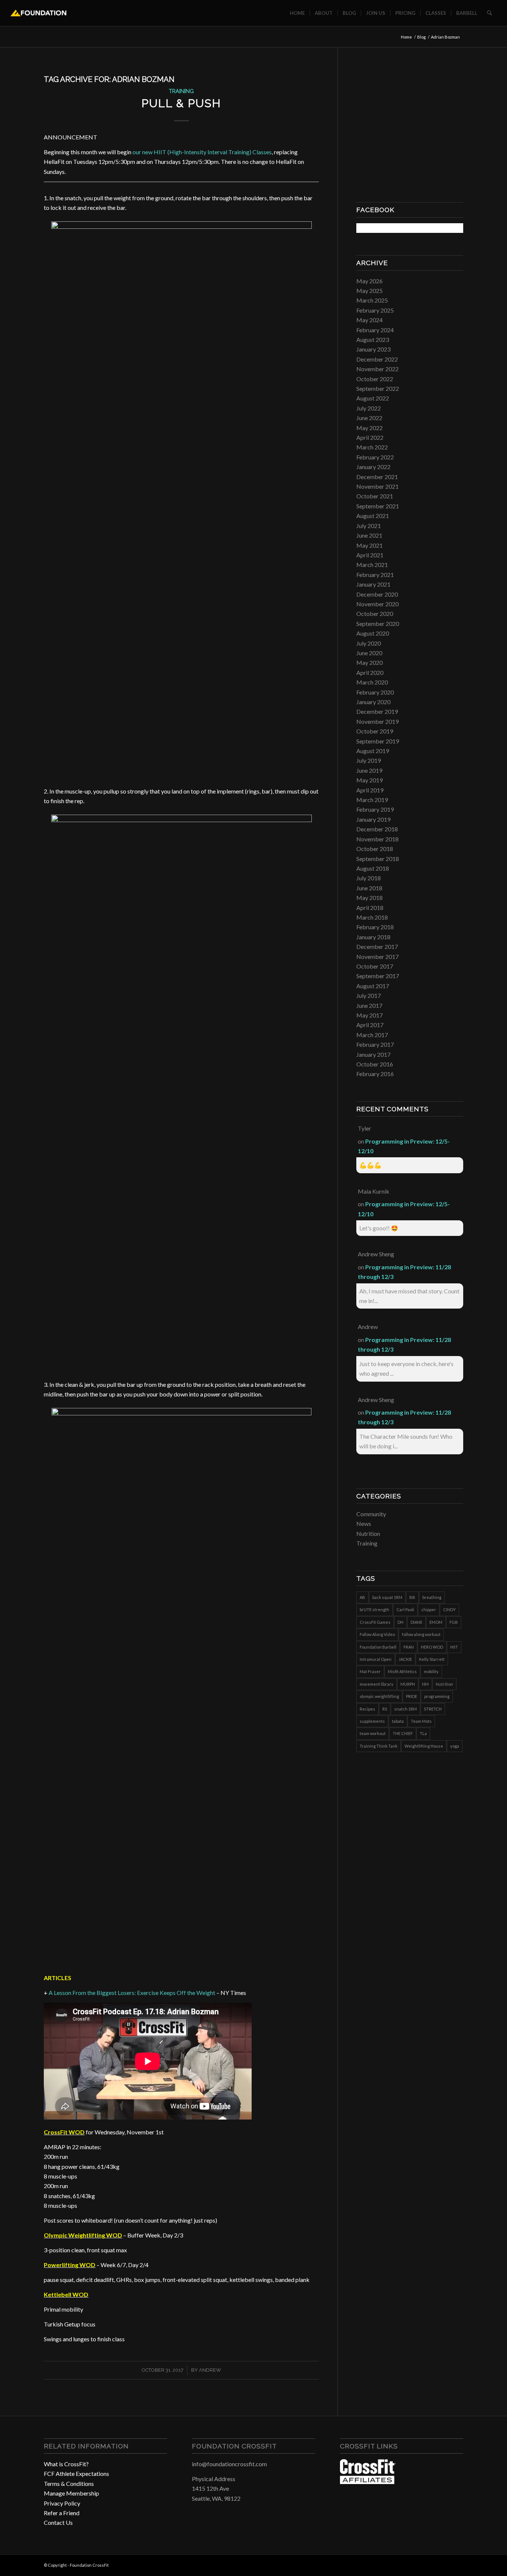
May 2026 (369, 281)
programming (437, 1696)
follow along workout (421, 1634)
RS (385, 1709)
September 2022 (378, 388)
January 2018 (373, 937)
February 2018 (375, 927)
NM (425, 1684)
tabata (398, 1721)
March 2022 (372, 447)
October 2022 (375, 379)
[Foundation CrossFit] (38, 13)
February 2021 (375, 575)
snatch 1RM (405, 1709)
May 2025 (369, 291)
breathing (432, 1597)
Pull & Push (181, 103)
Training (181, 91)
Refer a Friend (62, 2513)
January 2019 (373, 819)
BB (412, 1597)
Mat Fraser (370, 1671)
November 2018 (377, 839)
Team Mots (421, 1721)
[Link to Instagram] (447, 2564)
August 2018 (373, 868)
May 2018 (369, 898)
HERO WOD (432, 1647)
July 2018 (369, 878)
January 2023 (373, 349)
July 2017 (369, 995)
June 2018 (369, 888)
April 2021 (370, 555)
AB (362, 1597)
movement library (377, 1684)
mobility (431, 1671)
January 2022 (373, 467)
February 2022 (375, 457)
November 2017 (377, 956)
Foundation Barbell (378, 1647)
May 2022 (369, 428)
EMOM (436, 1622)
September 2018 (378, 859)
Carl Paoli (405, 1609)
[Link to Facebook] (435, 2564)
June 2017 (369, 1005)
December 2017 (377, 946)
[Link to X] (458, 2564)
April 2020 (370, 672)
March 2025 (372, 300)
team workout (373, 1733)
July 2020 (369, 643)
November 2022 (377, 369)
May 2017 (369, 1015)
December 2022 (377, 359)
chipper (429, 1609)
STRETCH (433, 1709)
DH (400, 1622)
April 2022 (370, 437)
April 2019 (370, 790)
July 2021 (369, 526)
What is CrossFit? (66, 2464)
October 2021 (375, 496)
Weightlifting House (424, 1746)
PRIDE (412, 1696)
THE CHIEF (403, 1733)
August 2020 (373, 633)
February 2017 (375, 1044)
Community (371, 1514)
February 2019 (375, 809)
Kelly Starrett (432, 1659)
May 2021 (369, 545)
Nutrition (368, 1533)
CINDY (449, 1609)
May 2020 (369, 662)
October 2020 (375, 614)
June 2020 (369, 653)
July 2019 (369, 760)
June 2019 (369, 770)
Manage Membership (71, 2493)
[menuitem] (297, 13)
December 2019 (377, 711)
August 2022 (373, 398)
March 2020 (372, 682)
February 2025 (375, 310)
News (364, 1523)
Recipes (367, 1709)
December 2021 (377, 477)
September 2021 (378, 506)
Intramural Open (376, 1659)
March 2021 (372, 565)
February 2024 (375, 330)
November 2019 (377, 721)
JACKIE (405, 1659)
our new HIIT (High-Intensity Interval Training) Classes (202, 152)
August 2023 (373, 339)
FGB (454, 1622)
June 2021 (369, 535)
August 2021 (373, 516)
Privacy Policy (62, 2503)
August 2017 (373, 986)
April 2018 (370, 908)
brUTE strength (374, 1609)
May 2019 (369, 780)
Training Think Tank (379, 1746)
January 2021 (373, 584)
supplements (372, 1721)
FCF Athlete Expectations (76, 2473)
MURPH (408, 1684)
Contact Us (58, 2522)
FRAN (409, 1647)
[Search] (489, 13)
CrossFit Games (375, 1622)
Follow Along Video (377, 1634)
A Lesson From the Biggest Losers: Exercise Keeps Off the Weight (132, 1993)
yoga (455, 1746)
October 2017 (375, 966)
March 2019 (372, 800)
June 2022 (369, 418)
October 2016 (375, 1064)
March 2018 (372, 917)
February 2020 (375, 692)
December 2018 (377, 829)
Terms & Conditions (69, 2483)
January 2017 (373, 1054)
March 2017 (372, 1035)
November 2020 (377, 604)
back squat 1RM (387, 1597)
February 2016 (375, 1074)
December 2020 (377, 594)
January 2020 (373, 702)
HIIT (454, 1647)
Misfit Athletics (402, 1671)
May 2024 (369, 320)
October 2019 (375, 731)
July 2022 (369, 408)
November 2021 (377, 486)
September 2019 (378, 741)
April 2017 (370, 1025)
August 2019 (373, 751)
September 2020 (378, 624)
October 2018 (375, 849)
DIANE (416, 1622)
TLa (423, 1733)
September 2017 (378, 976)
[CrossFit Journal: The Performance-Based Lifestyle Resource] (368, 2482)
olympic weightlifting (379, 1696)
